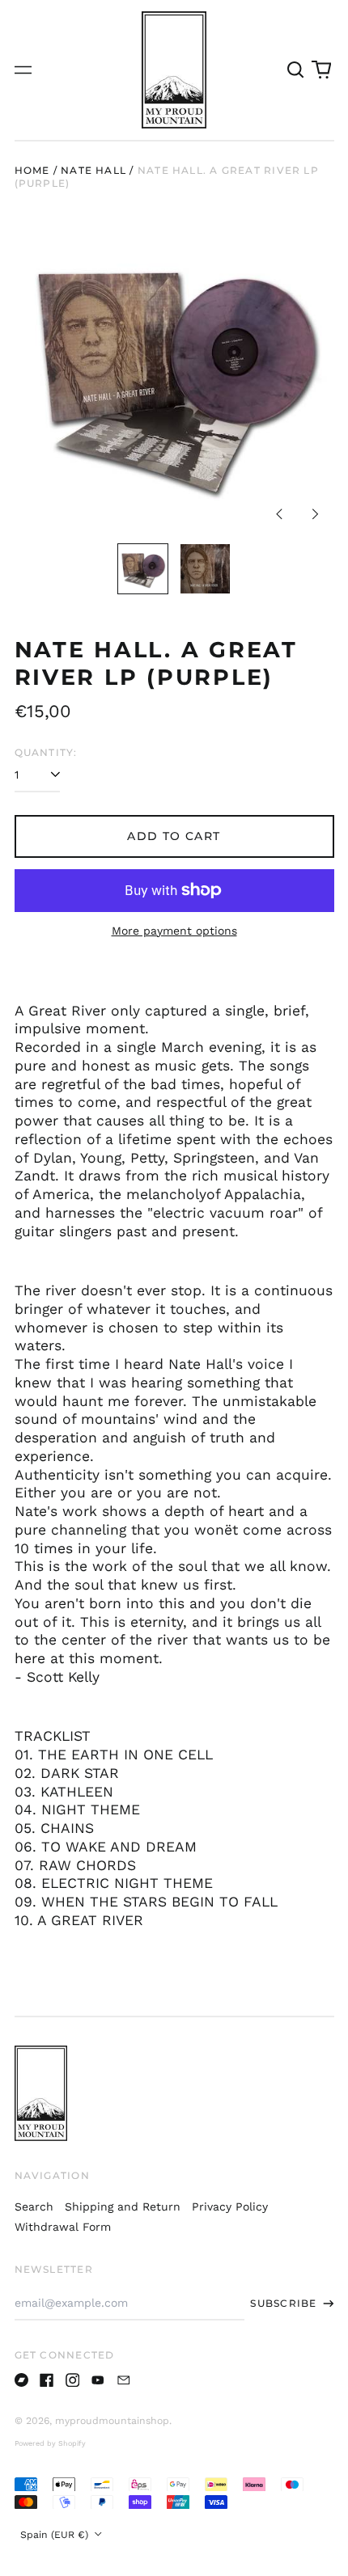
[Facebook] (47, 2380)
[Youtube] (98, 2380)
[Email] (124, 2380)
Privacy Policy (230, 2206)
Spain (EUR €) (56, 2535)
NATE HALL (93, 170)
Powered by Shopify (50, 2443)
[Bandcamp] (22, 2380)
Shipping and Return (123, 2206)
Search (34, 2206)
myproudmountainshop (112, 2421)
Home (32, 170)
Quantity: (46, 752)
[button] (296, 70)
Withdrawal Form (63, 2227)
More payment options (174, 931)
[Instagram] (73, 2380)
